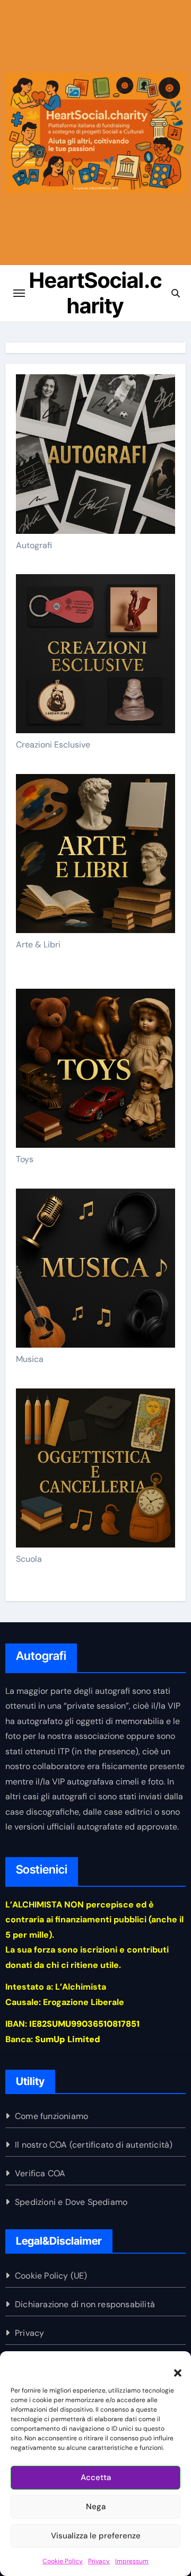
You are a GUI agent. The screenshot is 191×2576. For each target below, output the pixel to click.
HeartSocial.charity (95, 293)
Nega (96, 2507)
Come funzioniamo (51, 2116)
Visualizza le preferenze (96, 2536)
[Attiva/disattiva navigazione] (19, 293)
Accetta (96, 2477)
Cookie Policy (63, 2561)
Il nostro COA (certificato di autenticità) (94, 2145)
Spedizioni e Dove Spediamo (71, 2202)
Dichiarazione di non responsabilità (85, 2304)
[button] (172, 2367)
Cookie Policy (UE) (51, 2276)
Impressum (132, 2561)
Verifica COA (40, 2173)
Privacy (99, 2561)
